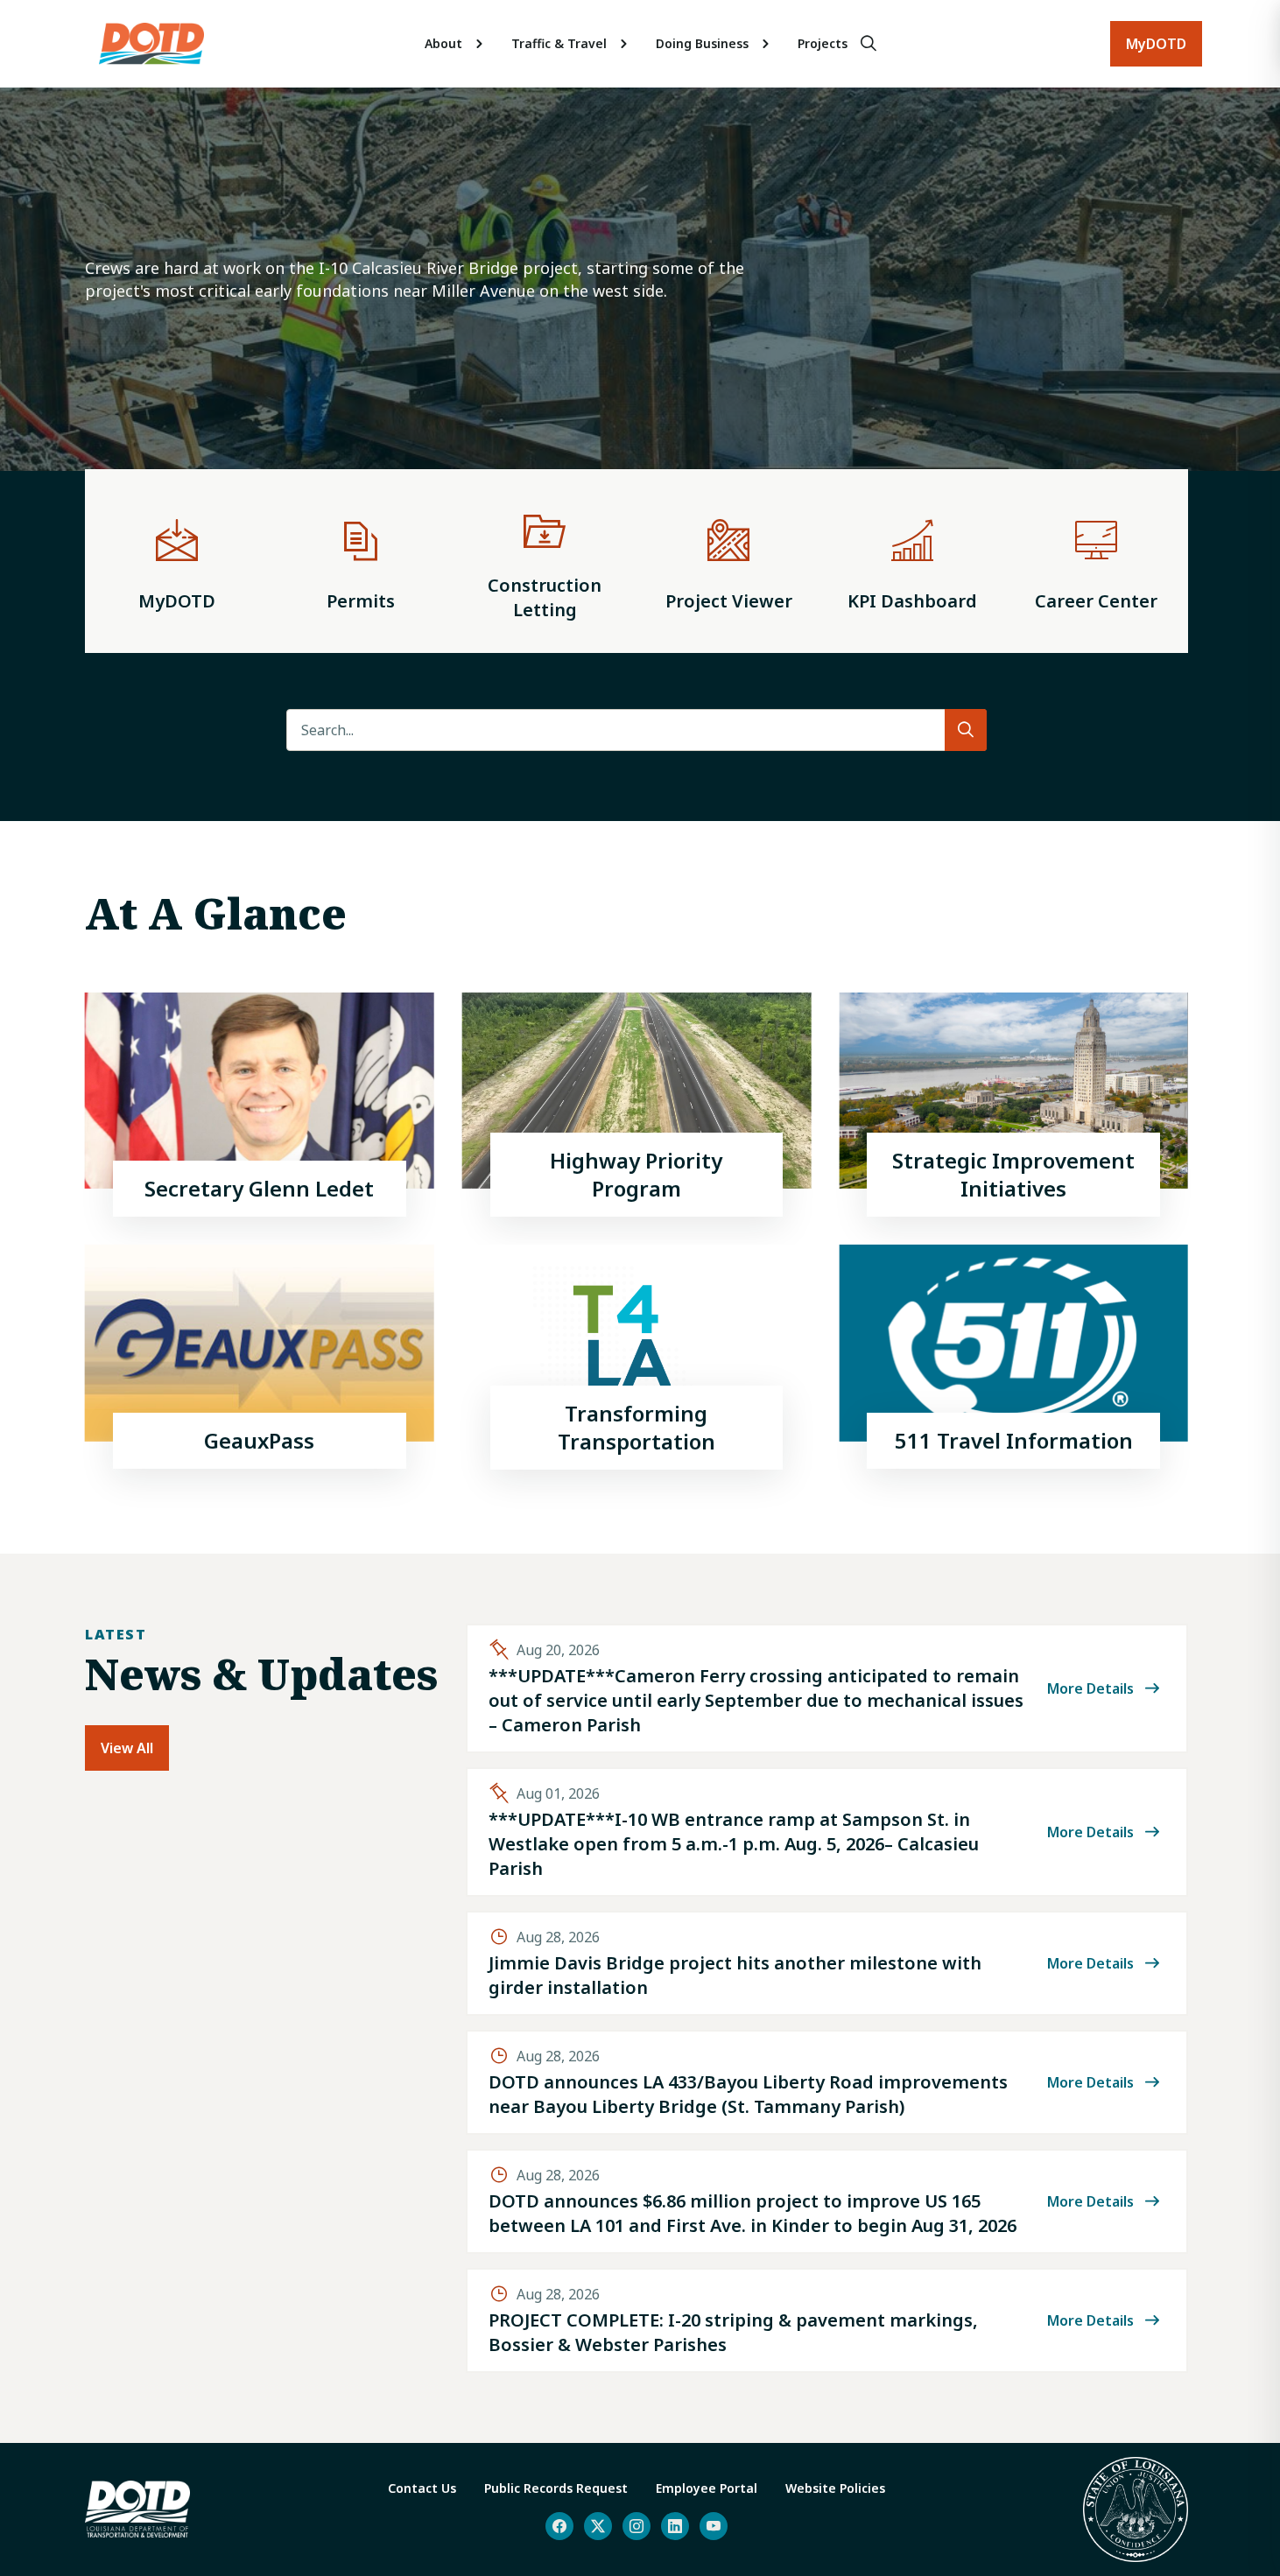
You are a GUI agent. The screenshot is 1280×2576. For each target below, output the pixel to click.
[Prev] (42, 306)
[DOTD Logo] (151, 44)
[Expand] (480, 44)
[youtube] (714, 2526)
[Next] (1231, 306)
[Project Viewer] (728, 561)
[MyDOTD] (177, 561)
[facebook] (559, 2526)
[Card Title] (260, 1105)
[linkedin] (675, 2526)
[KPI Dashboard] (912, 561)
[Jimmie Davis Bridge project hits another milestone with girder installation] (827, 1963)
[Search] (869, 44)
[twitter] (598, 2526)
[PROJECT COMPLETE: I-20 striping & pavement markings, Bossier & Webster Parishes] (827, 2320)
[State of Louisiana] (1136, 2509)
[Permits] (361, 561)
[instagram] (636, 2526)
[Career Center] (1096, 561)
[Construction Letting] (545, 561)
